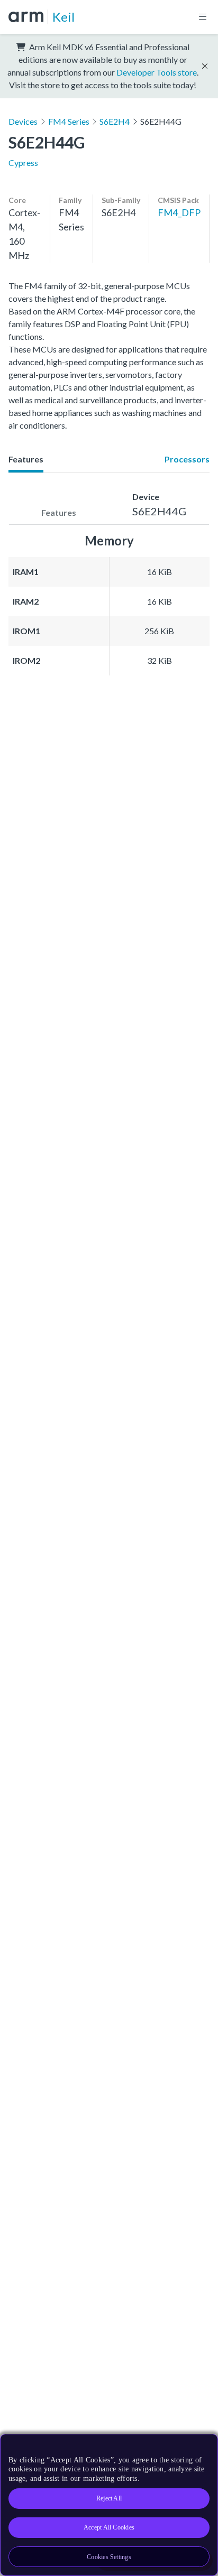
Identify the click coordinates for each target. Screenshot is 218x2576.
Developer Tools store (157, 72)
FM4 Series (69, 121)
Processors (187, 459)
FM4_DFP (179, 212)
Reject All (109, 2498)
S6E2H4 (115, 121)
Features (26, 459)
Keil (63, 17)
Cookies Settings (109, 2557)
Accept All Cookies (109, 2527)
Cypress (23, 163)
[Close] (203, 2446)
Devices (23, 121)
